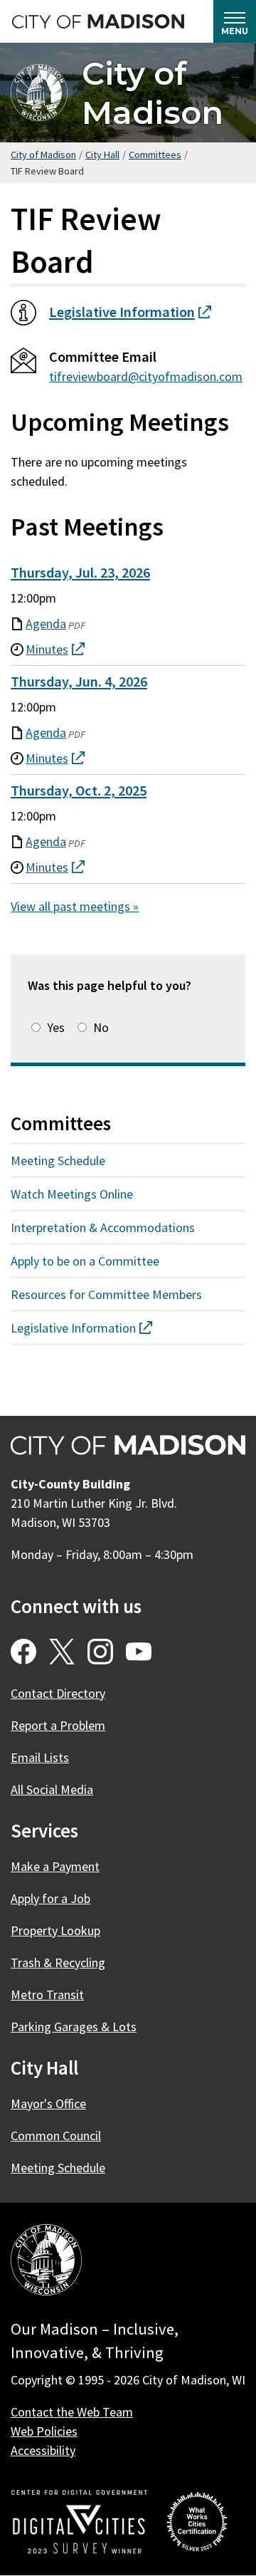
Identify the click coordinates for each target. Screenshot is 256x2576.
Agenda (46, 624)
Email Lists (40, 1757)
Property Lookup (55, 1930)
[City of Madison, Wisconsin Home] (46, 2262)
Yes (56, 1027)
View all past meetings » (75, 906)
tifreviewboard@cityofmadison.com (146, 376)
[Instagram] (100, 1652)
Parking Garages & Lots (74, 2027)
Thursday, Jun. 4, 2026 (79, 682)
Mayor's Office (48, 2103)
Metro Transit (47, 1994)
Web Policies (44, 2431)
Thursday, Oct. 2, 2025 (79, 791)
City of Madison (153, 93)
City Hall (102, 155)
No (101, 1027)
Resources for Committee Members (106, 1294)
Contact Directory (58, 1693)
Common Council (56, 2136)
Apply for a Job (50, 1898)
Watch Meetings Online (72, 1194)
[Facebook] (23, 1652)
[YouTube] (139, 1652)
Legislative (130, 312)
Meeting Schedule (58, 1161)
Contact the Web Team (72, 2412)
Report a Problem (58, 1725)
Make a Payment (55, 1866)
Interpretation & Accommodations (103, 1227)
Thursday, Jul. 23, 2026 (80, 573)
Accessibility (43, 2450)
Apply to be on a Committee (85, 1261)
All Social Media (52, 1789)
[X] (62, 1652)
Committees (155, 155)
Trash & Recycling (58, 1962)
